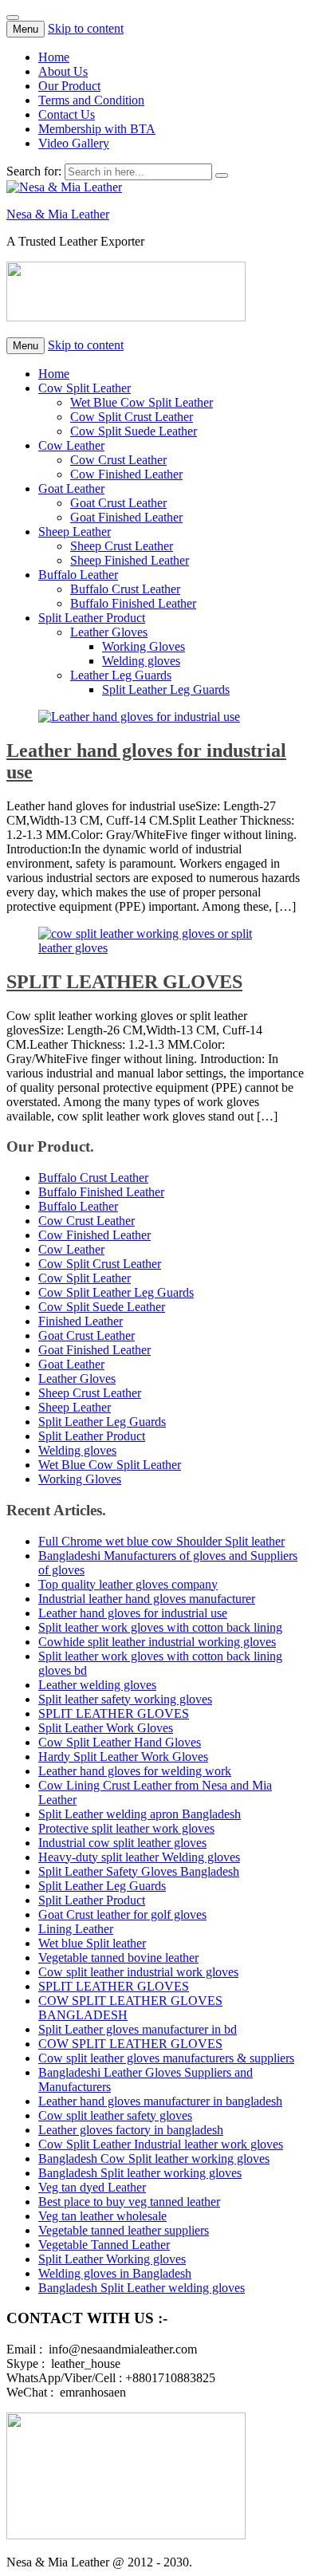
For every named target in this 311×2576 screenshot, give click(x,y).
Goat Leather (71, 488)
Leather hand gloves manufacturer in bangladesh (160, 2101)
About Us (63, 71)
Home (54, 57)
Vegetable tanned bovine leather (118, 1958)
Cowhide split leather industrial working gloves (157, 1642)
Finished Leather (81, 1321)
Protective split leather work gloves (126, 1828)
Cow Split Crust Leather (132, 417)
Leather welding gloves (97, 1685)
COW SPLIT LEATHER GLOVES (130, 2044)
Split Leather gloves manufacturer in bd (138, 2029)
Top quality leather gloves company (128, 1584)
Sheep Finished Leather (130, 560)
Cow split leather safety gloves (115, 2115)
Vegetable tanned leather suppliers (124, 2230)
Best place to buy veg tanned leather (129, 2202)
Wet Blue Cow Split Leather (142, 402)
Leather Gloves (109, 632)
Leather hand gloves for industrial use (133, 1613)
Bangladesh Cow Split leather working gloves (154, 2158)
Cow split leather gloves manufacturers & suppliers (166, 2058)
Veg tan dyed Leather (92, 2187)
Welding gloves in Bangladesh (115, 2273)
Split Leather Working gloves (112, 2259)
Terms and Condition (91, 100)
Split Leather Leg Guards (166, 689)
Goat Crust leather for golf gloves (122, 1914)
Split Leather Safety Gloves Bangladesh (139, 1871)
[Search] (222, 175)
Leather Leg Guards (121, 675)
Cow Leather (71, 445)
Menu (26, 29)
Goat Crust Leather (118, 503)
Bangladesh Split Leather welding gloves (142, 2288)
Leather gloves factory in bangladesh (131, 2130)
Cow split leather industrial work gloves (138, 1972)
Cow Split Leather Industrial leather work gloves (161, 2144)
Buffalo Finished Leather (133, 603)
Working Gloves (144, 646)
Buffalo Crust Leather (125, 589)
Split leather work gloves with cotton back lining (160, 1627)
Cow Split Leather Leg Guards (116, 1292)
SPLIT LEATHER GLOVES (124, 982)
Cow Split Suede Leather (134, 431)
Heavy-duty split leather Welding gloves (139, 1857)
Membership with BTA (97, 129)
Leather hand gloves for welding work (135, 1771)
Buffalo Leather (78, 575)
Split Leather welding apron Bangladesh (140, 1814)
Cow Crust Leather (118, 460)
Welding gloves (141, 661)
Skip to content (86, 28)
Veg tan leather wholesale (102, 2216)
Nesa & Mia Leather (58, 214)
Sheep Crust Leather (122, 546)
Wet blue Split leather (92, 1943)
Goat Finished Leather (126, 517)
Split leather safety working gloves (125, 1699)
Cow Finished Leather (126, 474)
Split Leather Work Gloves (106, 1728)
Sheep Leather (75, 532)
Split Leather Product (92, 618)
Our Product (69, 86)
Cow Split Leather (85, 388)
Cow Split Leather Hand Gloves (120, 1742)
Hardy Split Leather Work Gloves (123, 1757)
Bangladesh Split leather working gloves (140, 2173)
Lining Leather (76, 1929)
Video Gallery (74, 143)
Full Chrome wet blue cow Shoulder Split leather (161, 1541)
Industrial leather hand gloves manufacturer (147, 1599)
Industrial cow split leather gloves (122, 1843)
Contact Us (67, 114)
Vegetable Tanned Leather (104, 2245)
